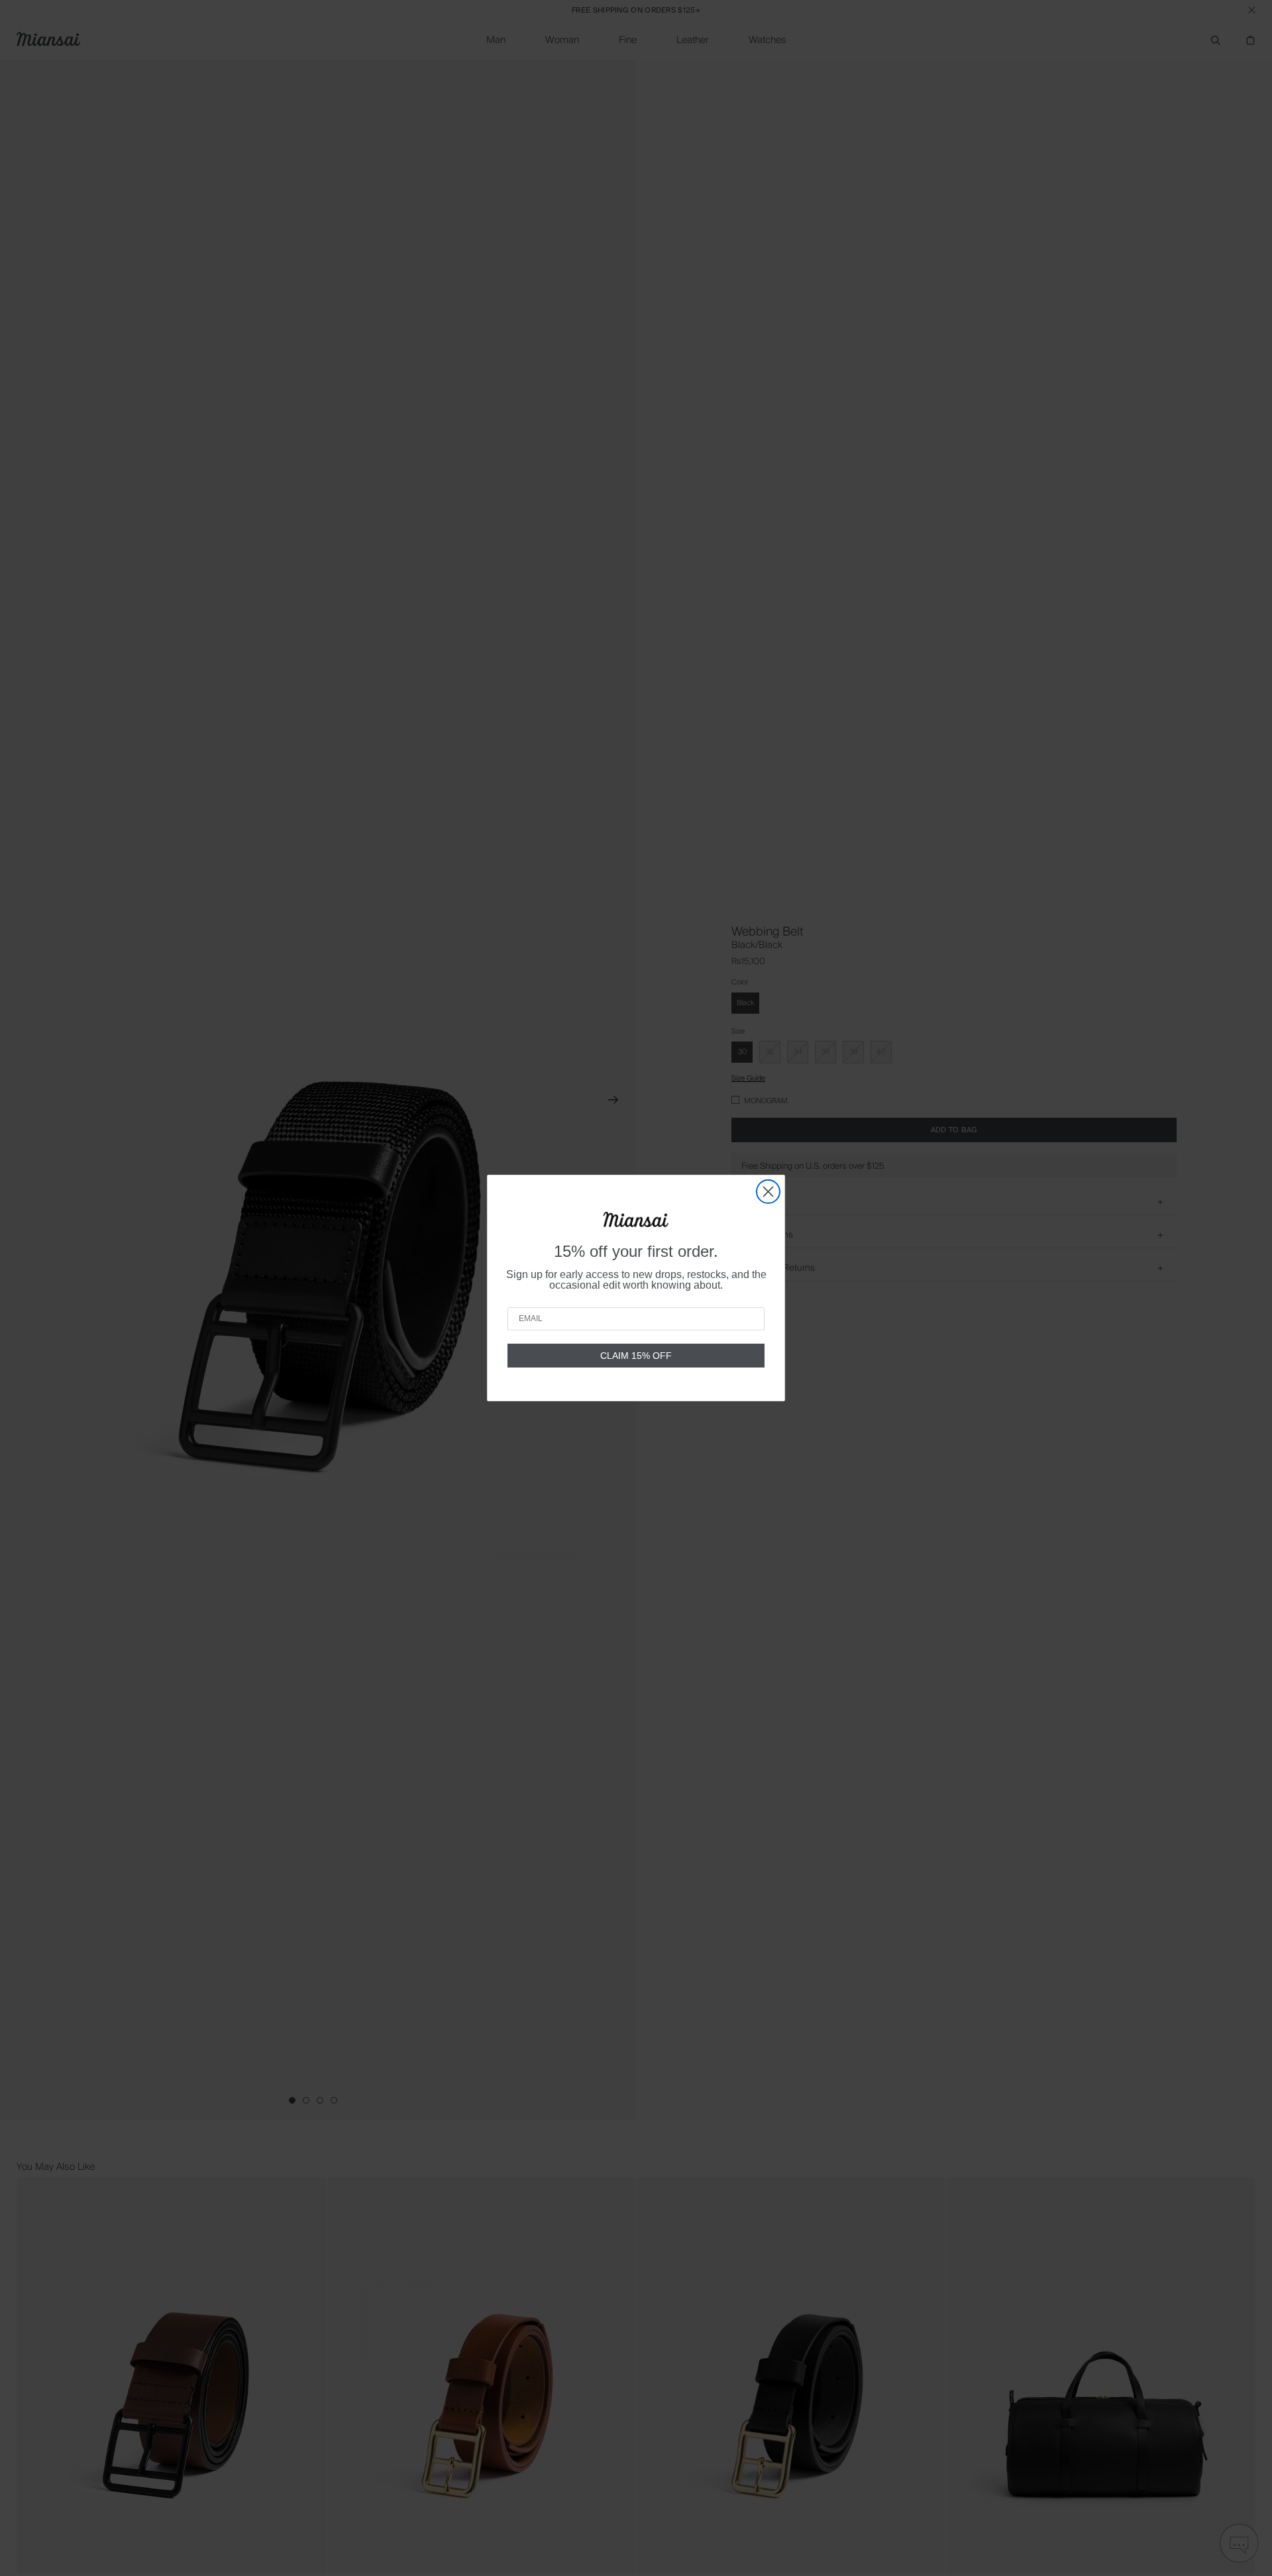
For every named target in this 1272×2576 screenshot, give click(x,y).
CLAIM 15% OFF (636, 1356)
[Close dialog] (768, 1192)
